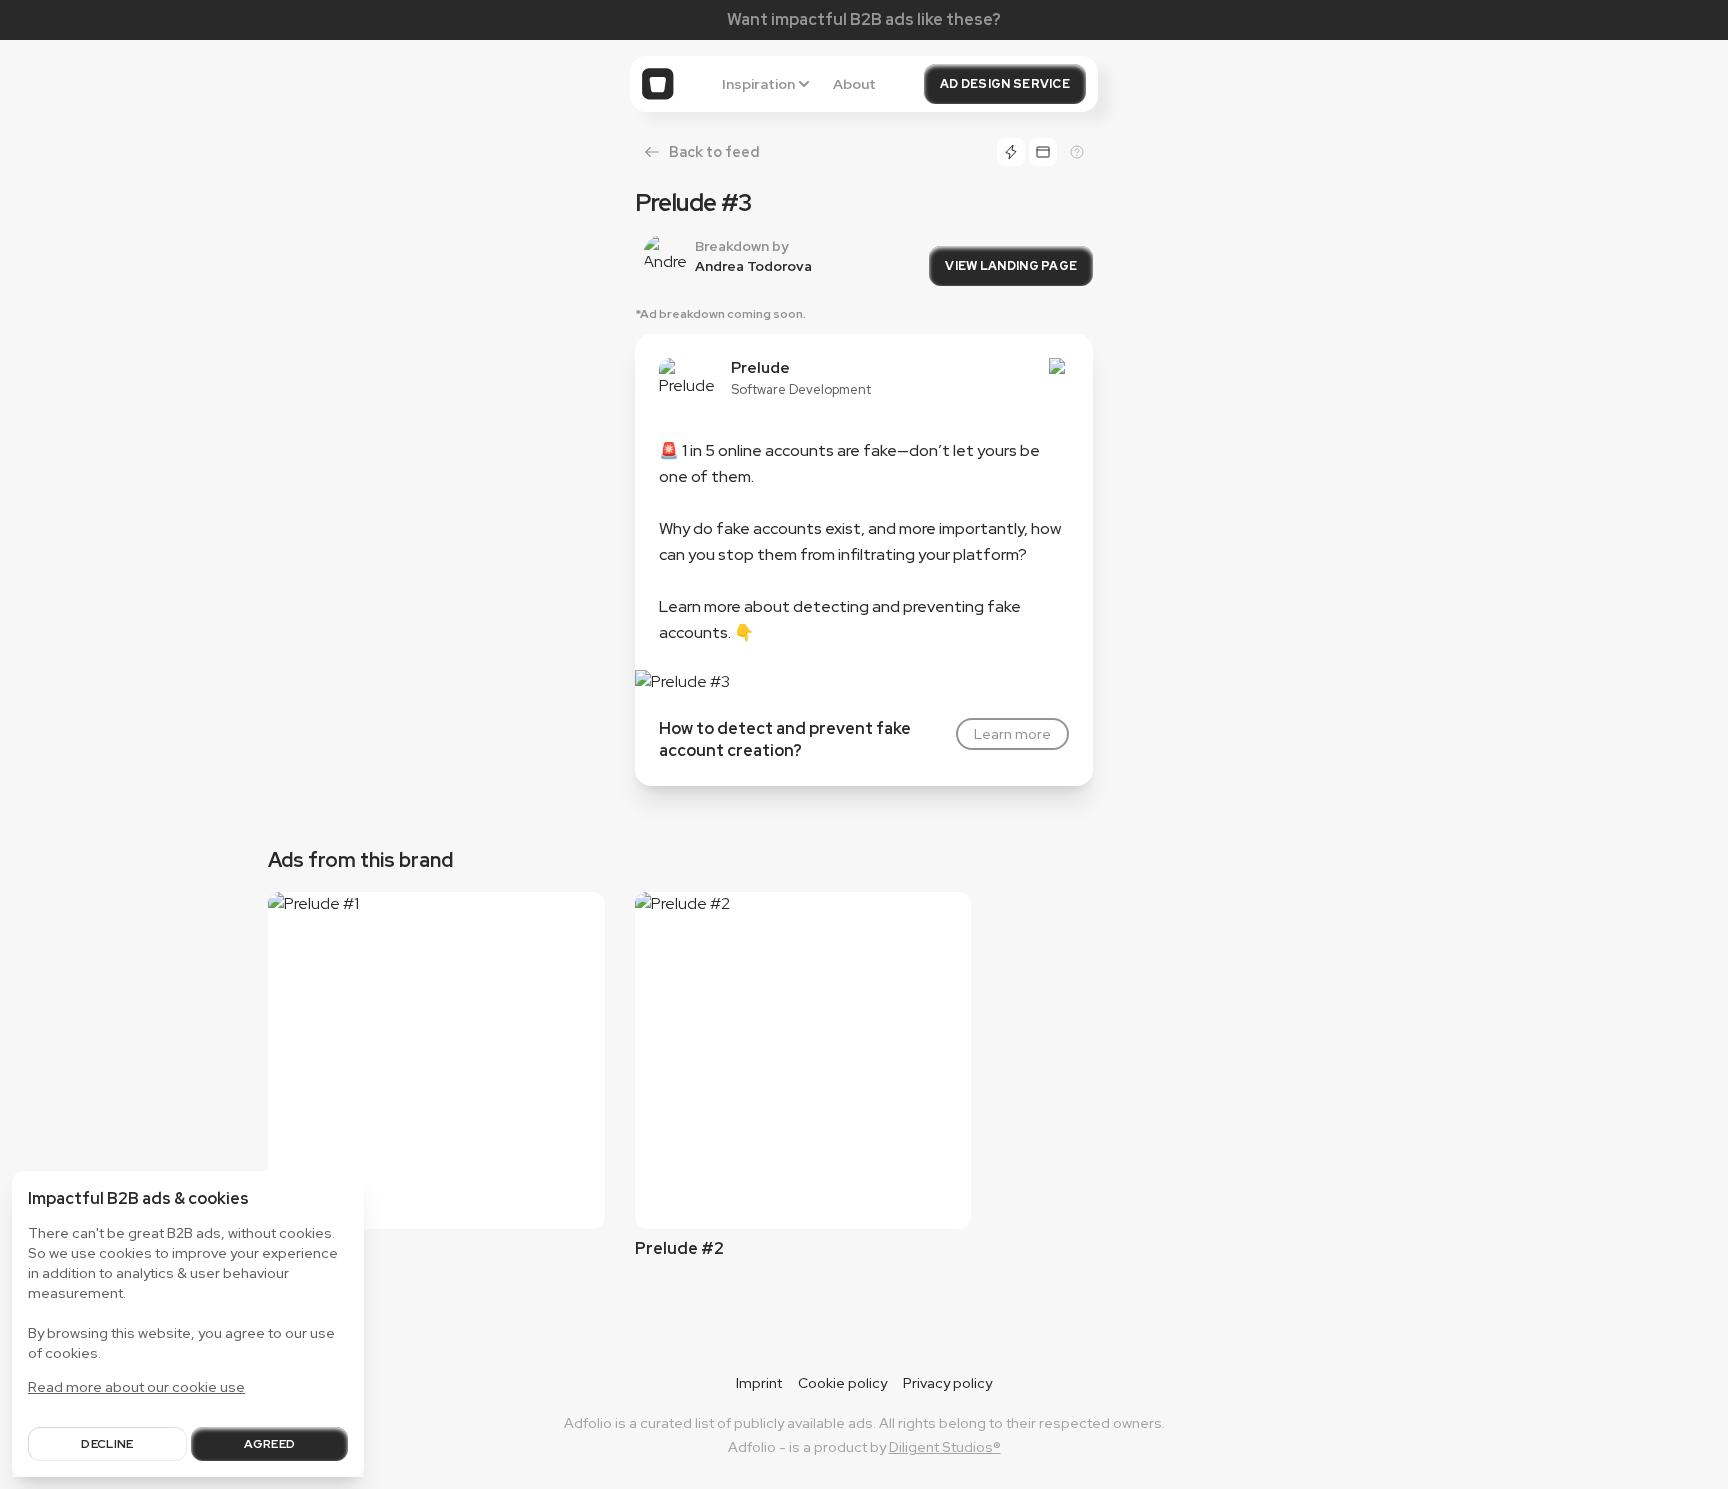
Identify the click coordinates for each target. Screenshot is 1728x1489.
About (854, 84)
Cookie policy (842, 1383)
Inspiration (758, 84)
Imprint (759, 1383)
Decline (107, 1444)
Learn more (1012, 734)
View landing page (1011, 266)
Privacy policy (947, 1383)
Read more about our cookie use (136, 1387)
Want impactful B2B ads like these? (864, 19)
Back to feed (714, 151)
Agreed (270, 1444)
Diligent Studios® (945, 1447)
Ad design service (1005, 84)
